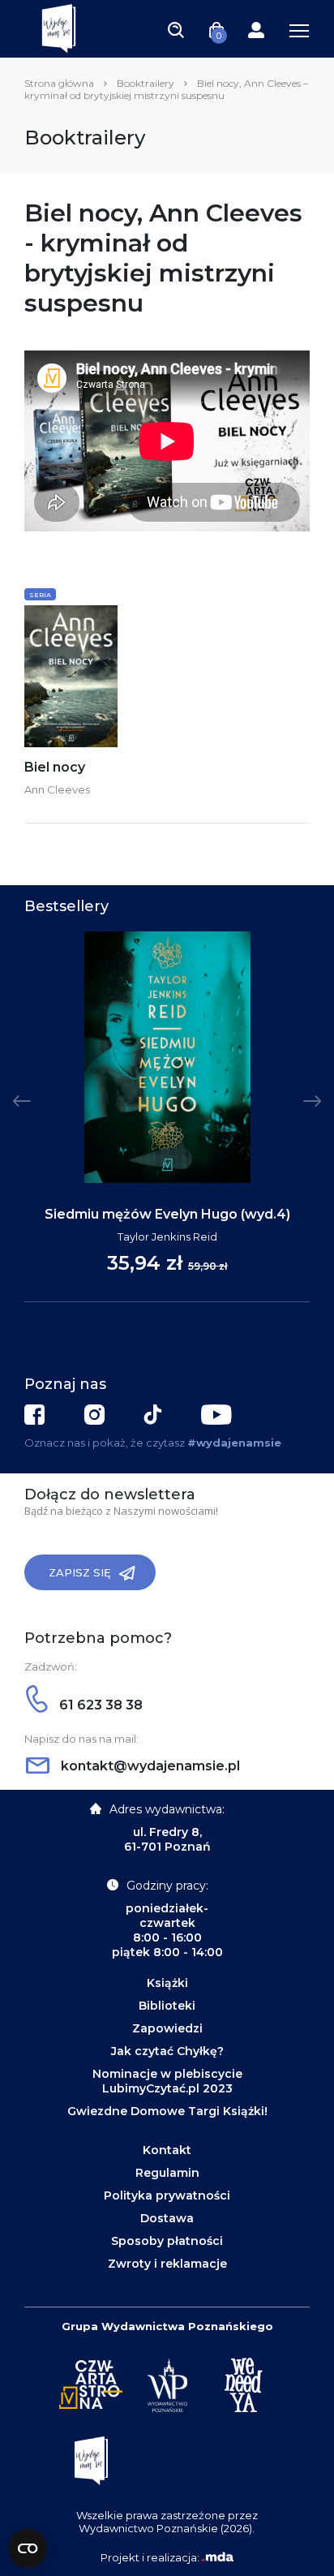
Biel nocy (55, 767)
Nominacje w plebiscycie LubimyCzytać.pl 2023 (167, 2081)
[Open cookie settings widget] (28, 2548)
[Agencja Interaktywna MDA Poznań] (217, 2557)
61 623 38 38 (99, 1705)
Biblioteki (167, 2006)
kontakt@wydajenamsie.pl (149, 1766)
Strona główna (59, 83)
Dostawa (167, 2218)
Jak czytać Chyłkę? (167, 2051)
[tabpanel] (167, 1117)
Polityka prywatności (167, 2195)
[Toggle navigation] (176, 29)
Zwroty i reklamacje (167, 2264)
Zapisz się (80, 1572)
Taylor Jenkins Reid (167, 1236)
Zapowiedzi (167, 2028)
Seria (40, 595)
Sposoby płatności (167, 2241)
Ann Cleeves (57, 789)
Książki (167, 1983)
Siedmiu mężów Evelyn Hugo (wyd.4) (167, 1214)
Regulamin (167, 2173)
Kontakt (167, 2150)
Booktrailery (146, 83)
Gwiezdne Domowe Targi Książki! (167, 2111)
